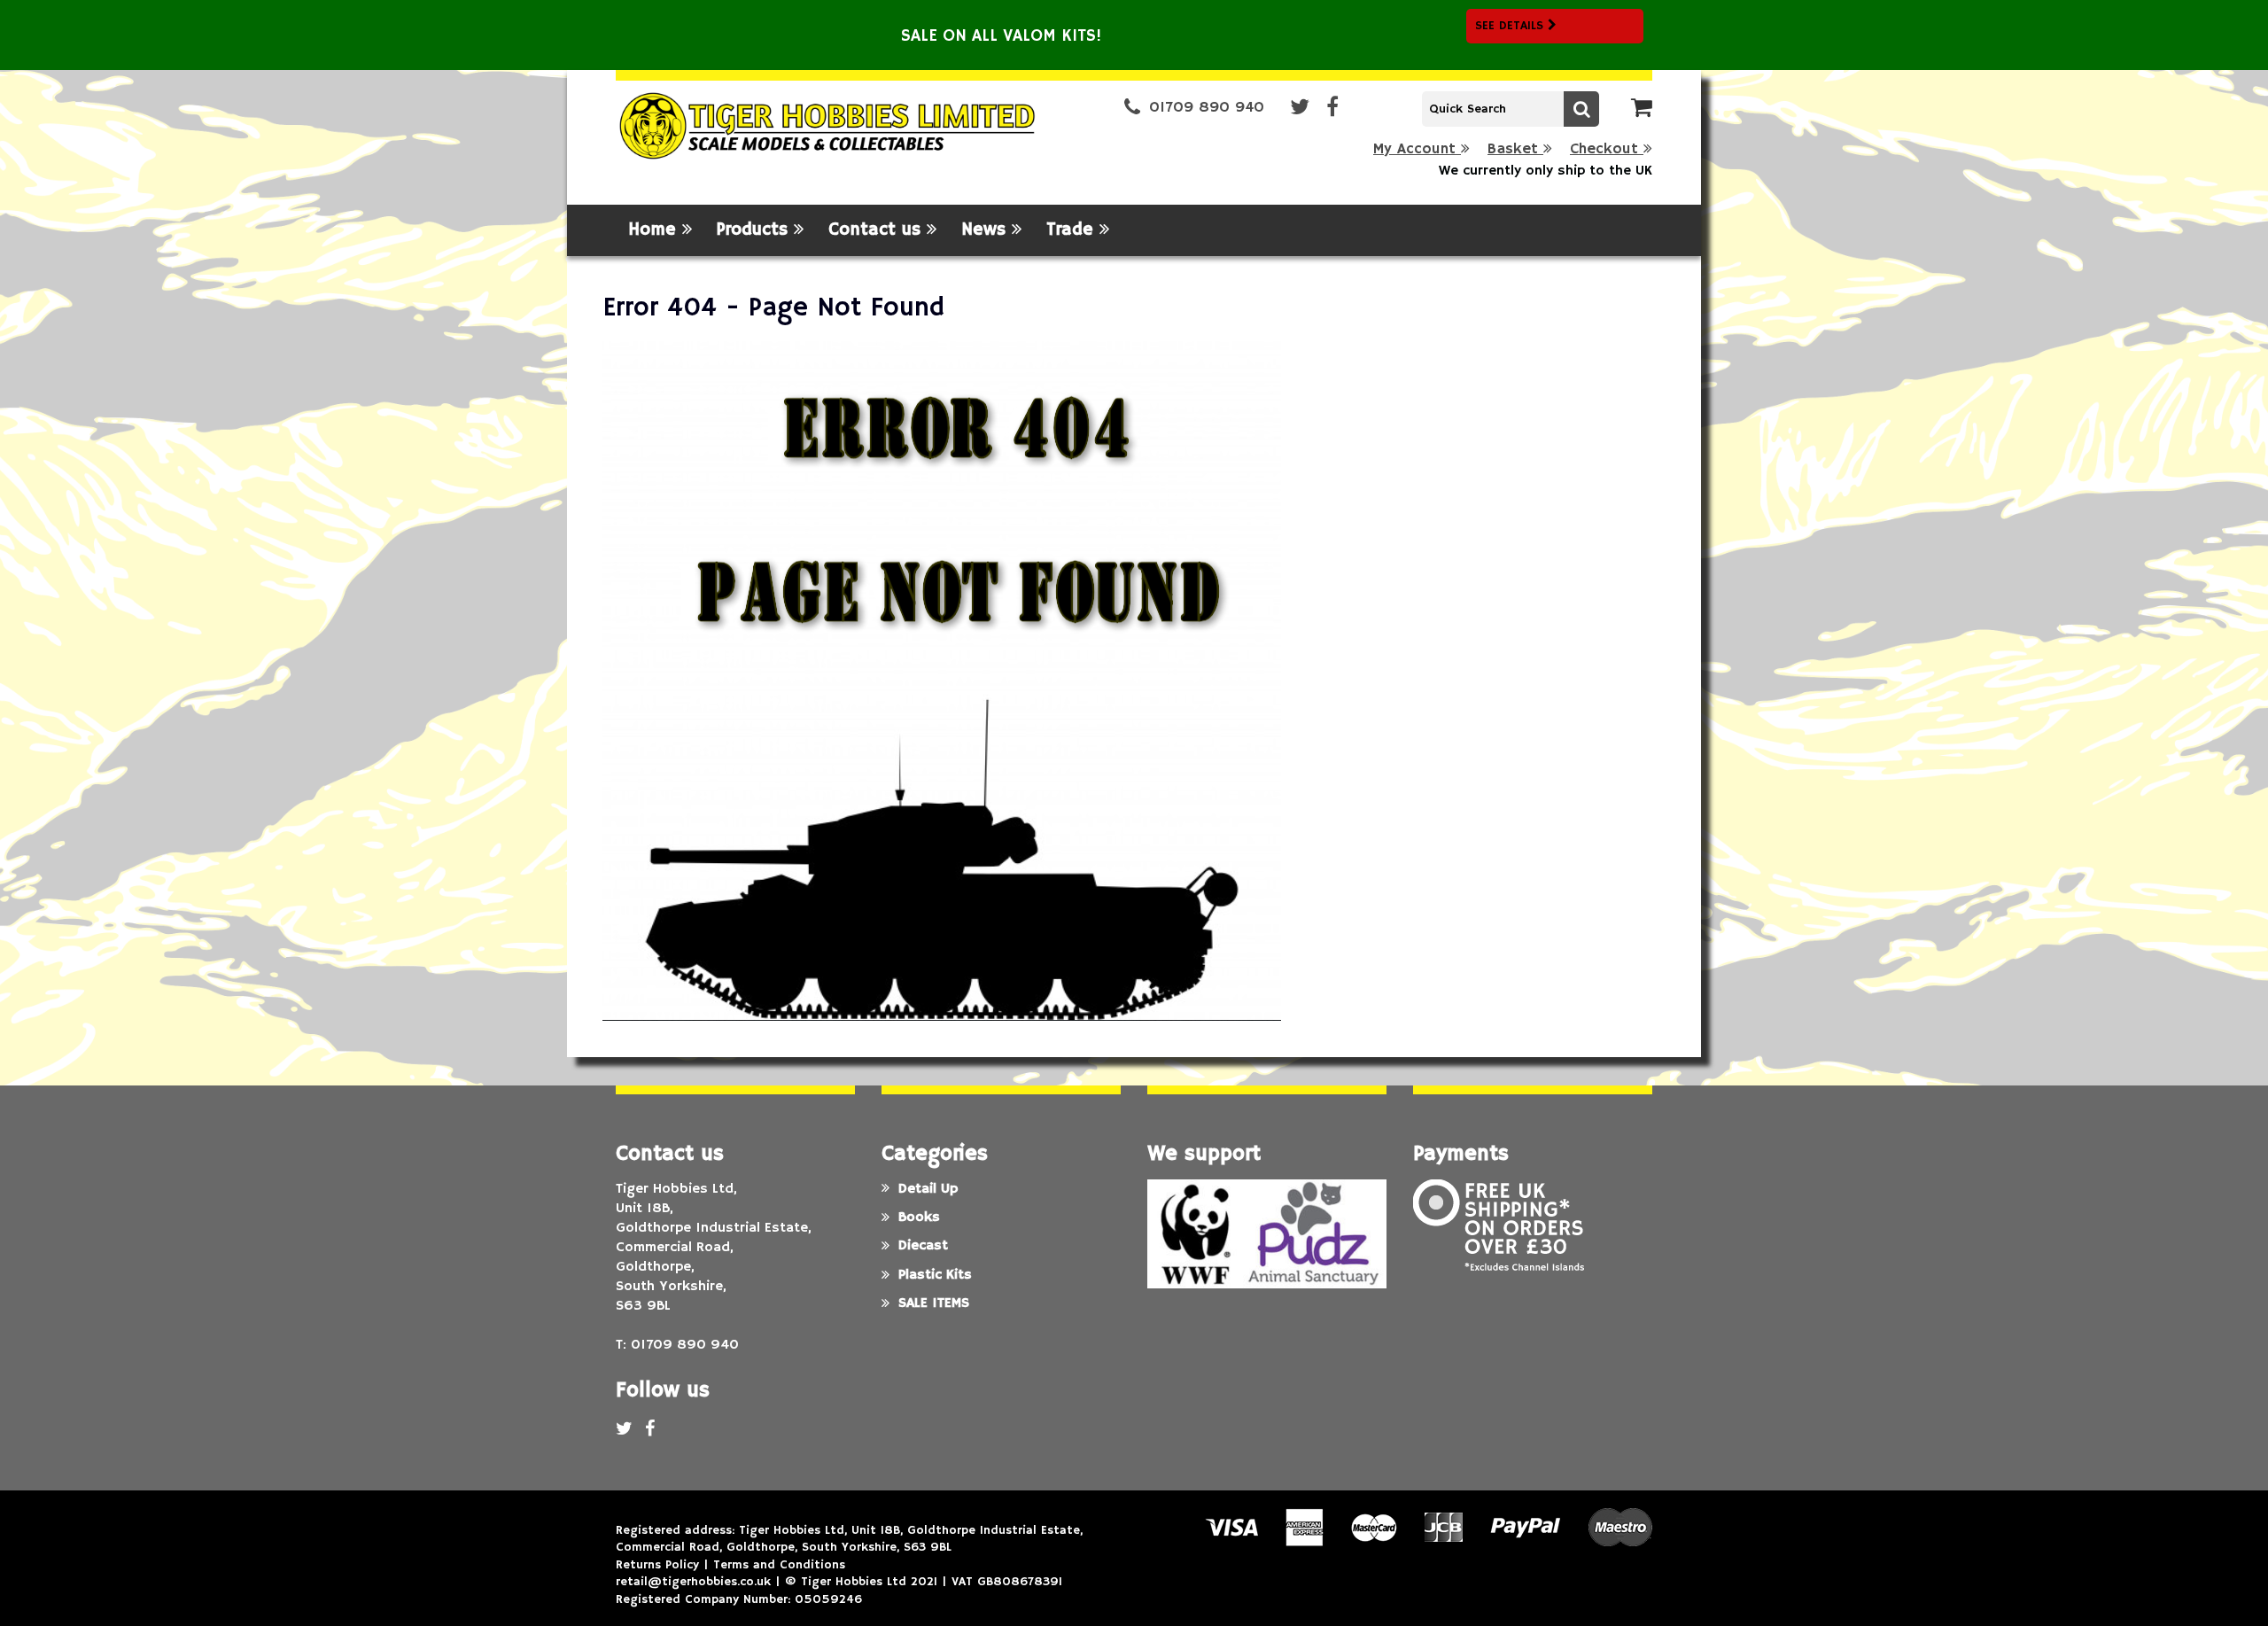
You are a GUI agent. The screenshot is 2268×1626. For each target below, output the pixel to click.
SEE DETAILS (1511, 26)
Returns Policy (657, 1565)
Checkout (1607, 149)
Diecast (923, 1246)
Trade (1073, 230)
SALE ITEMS (934, 1303)
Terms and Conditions (779, 1565)
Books (919, 1218)
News (986, 230)
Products (755, 230)
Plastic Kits (935, 1275)
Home (655, 230)
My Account (1417, 149)
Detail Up (928, 1189)
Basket (1515, 149)
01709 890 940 (1207, 108)
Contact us (878, 230)
